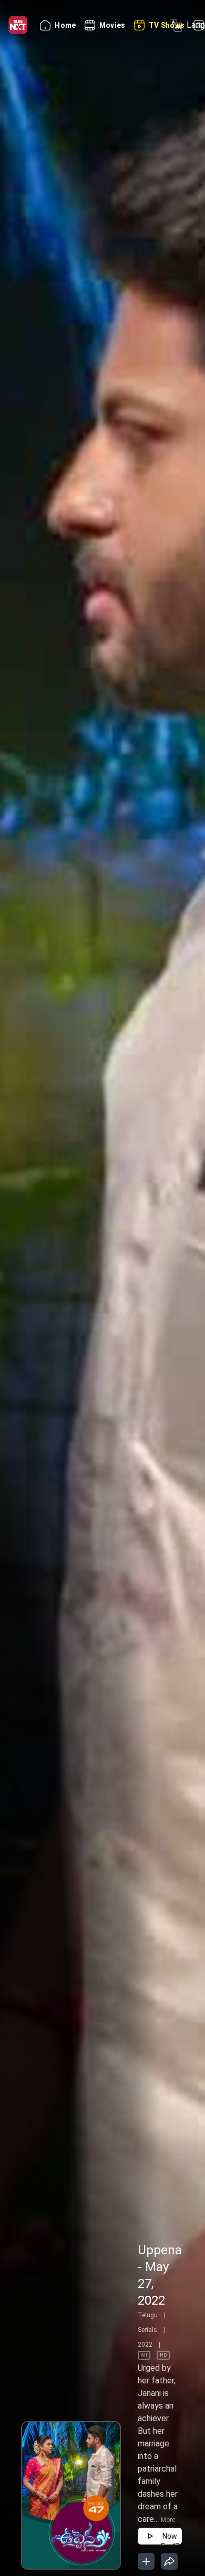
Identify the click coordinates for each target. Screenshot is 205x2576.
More (168, 2520)
